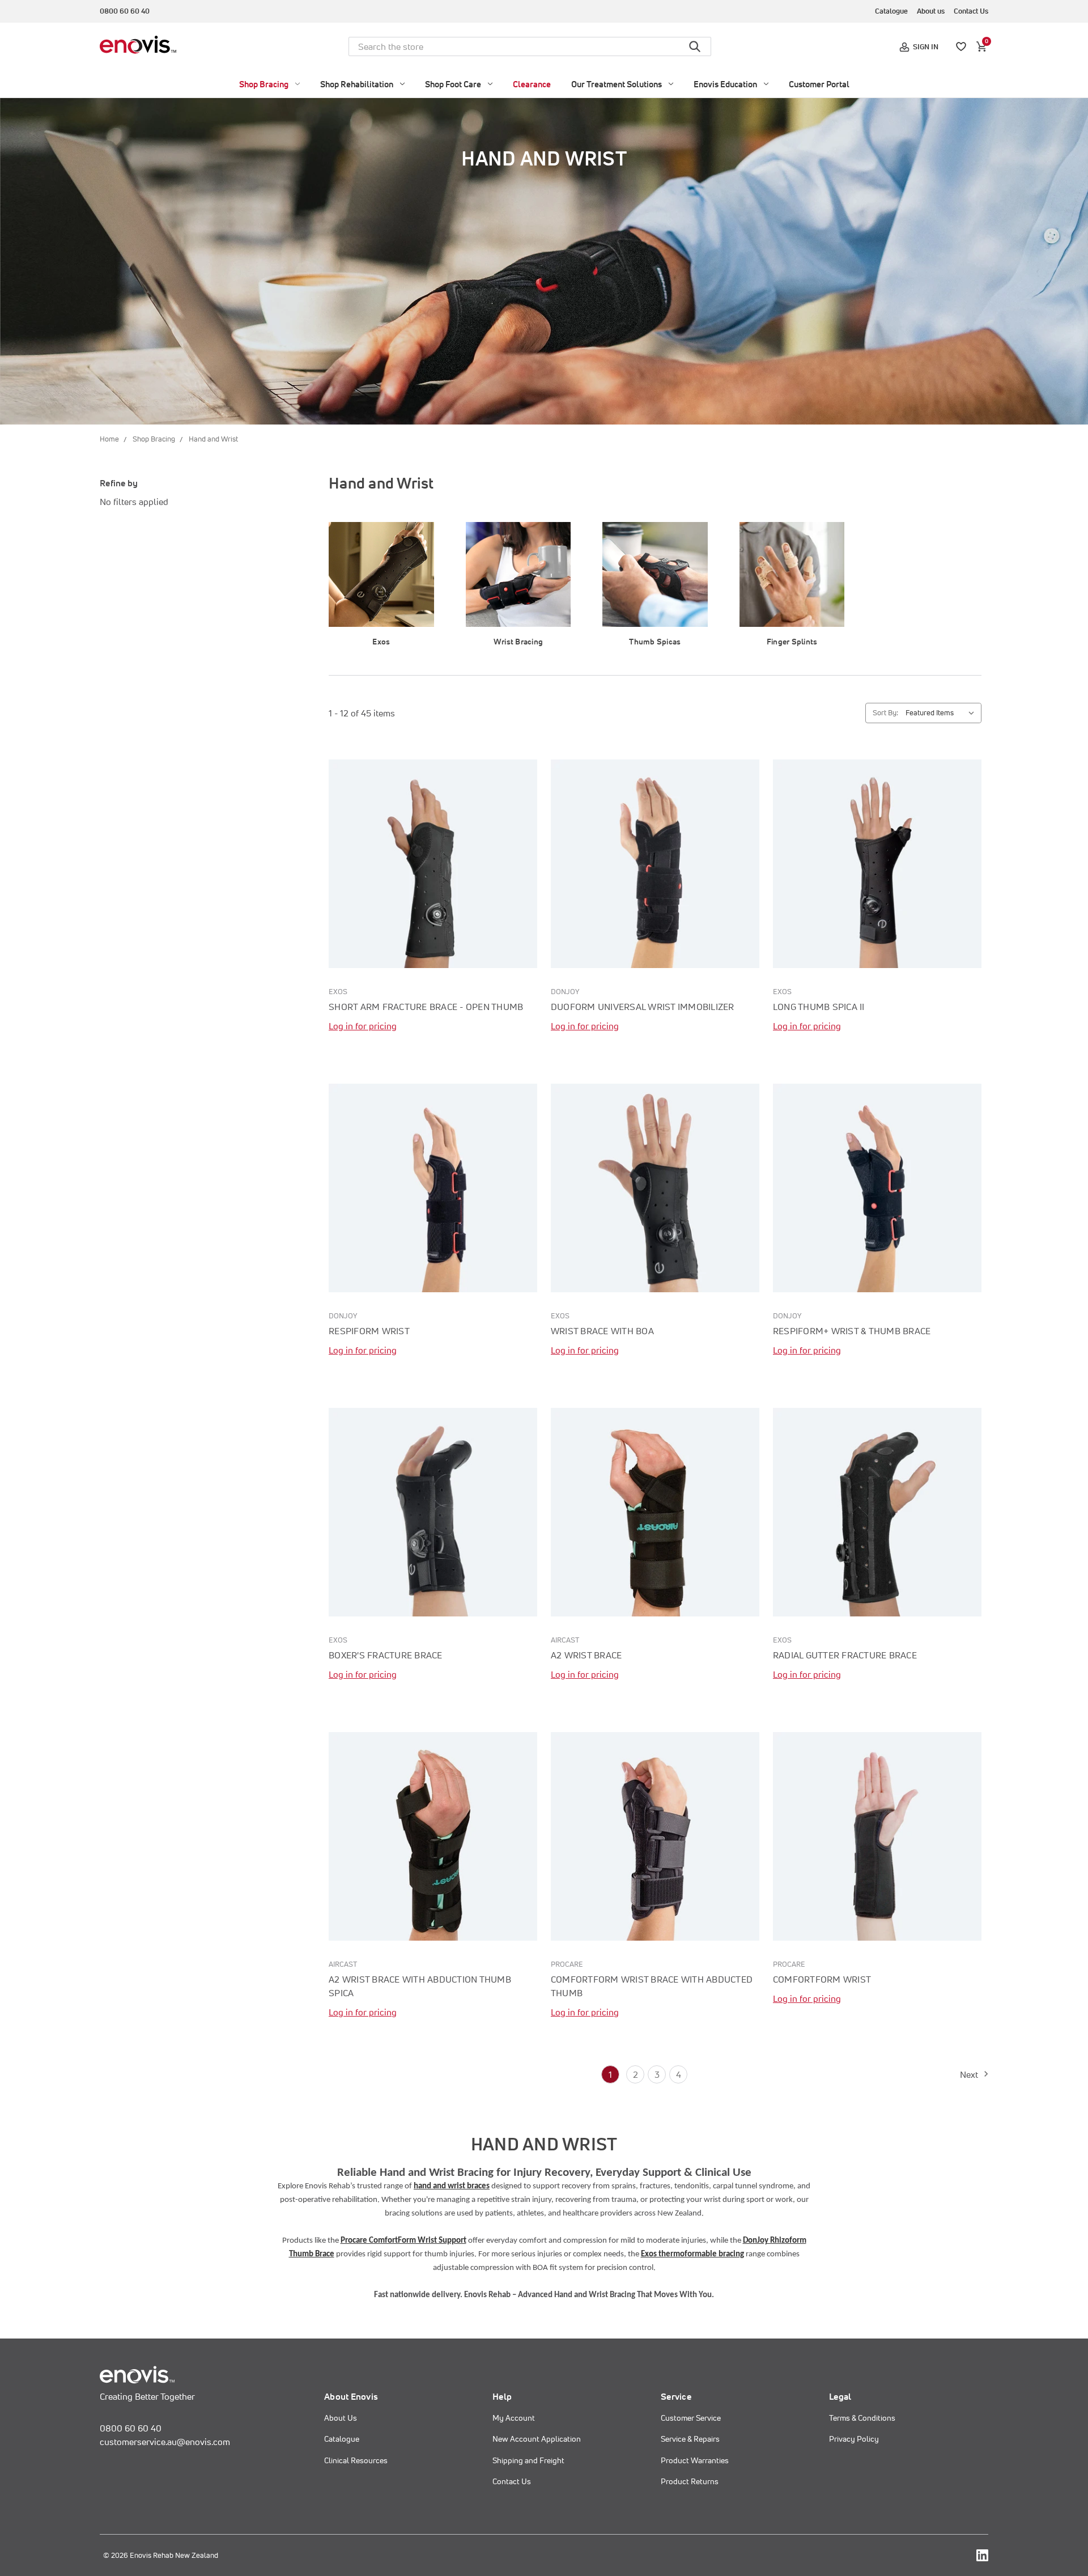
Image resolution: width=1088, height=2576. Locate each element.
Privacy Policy (854, 2439)
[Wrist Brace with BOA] (655, 1188)
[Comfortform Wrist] (877, 1836)
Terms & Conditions (862, 2418)
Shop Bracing (264, 84)
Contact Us (971, 11)
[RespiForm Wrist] (433, 1188)
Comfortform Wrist (822, 1979)
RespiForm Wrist (369, 1331)
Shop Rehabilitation (357, 84)
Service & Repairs (690, 2439)
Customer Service (691, 2418)
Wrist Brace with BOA (602, 1331)
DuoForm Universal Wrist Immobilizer (643, 1007)
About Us (341, 2418)
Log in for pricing (363, 1026)
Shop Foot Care (453, 84)
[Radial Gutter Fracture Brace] (877, 1512)
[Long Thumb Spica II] (877, 864)
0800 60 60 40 (125, 11)
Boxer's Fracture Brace (386, 1655)
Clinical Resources (356, 2460)
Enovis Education (725, 84)
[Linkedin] (982, 2555)
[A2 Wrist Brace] (655, 1512)
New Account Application (537, 2439)
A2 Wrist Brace (586, 1655)
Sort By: (885, 713)
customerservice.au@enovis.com (165, 2442)
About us (931, 11)
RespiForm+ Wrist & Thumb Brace (852, 1331)
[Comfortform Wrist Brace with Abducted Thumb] (655, 1836)
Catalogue (891, 11)
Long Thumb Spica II (819, 1007)
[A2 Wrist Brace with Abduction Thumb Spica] (433, 1836)
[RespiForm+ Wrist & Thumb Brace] (877, 1188)
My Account (514, 2418)
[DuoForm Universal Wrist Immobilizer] (655, 864)
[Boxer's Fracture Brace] (433, 1512)
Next (971, 2074)
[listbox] (942, 713)
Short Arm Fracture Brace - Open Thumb (426, 1007)
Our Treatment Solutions (617, 84)
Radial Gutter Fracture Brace (845, 1655)
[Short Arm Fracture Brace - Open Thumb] (433, 864)
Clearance (532, 84)
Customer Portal (819, 84)
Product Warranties (695, 2460)
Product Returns (690, 2481)
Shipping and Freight (528, 2460)
